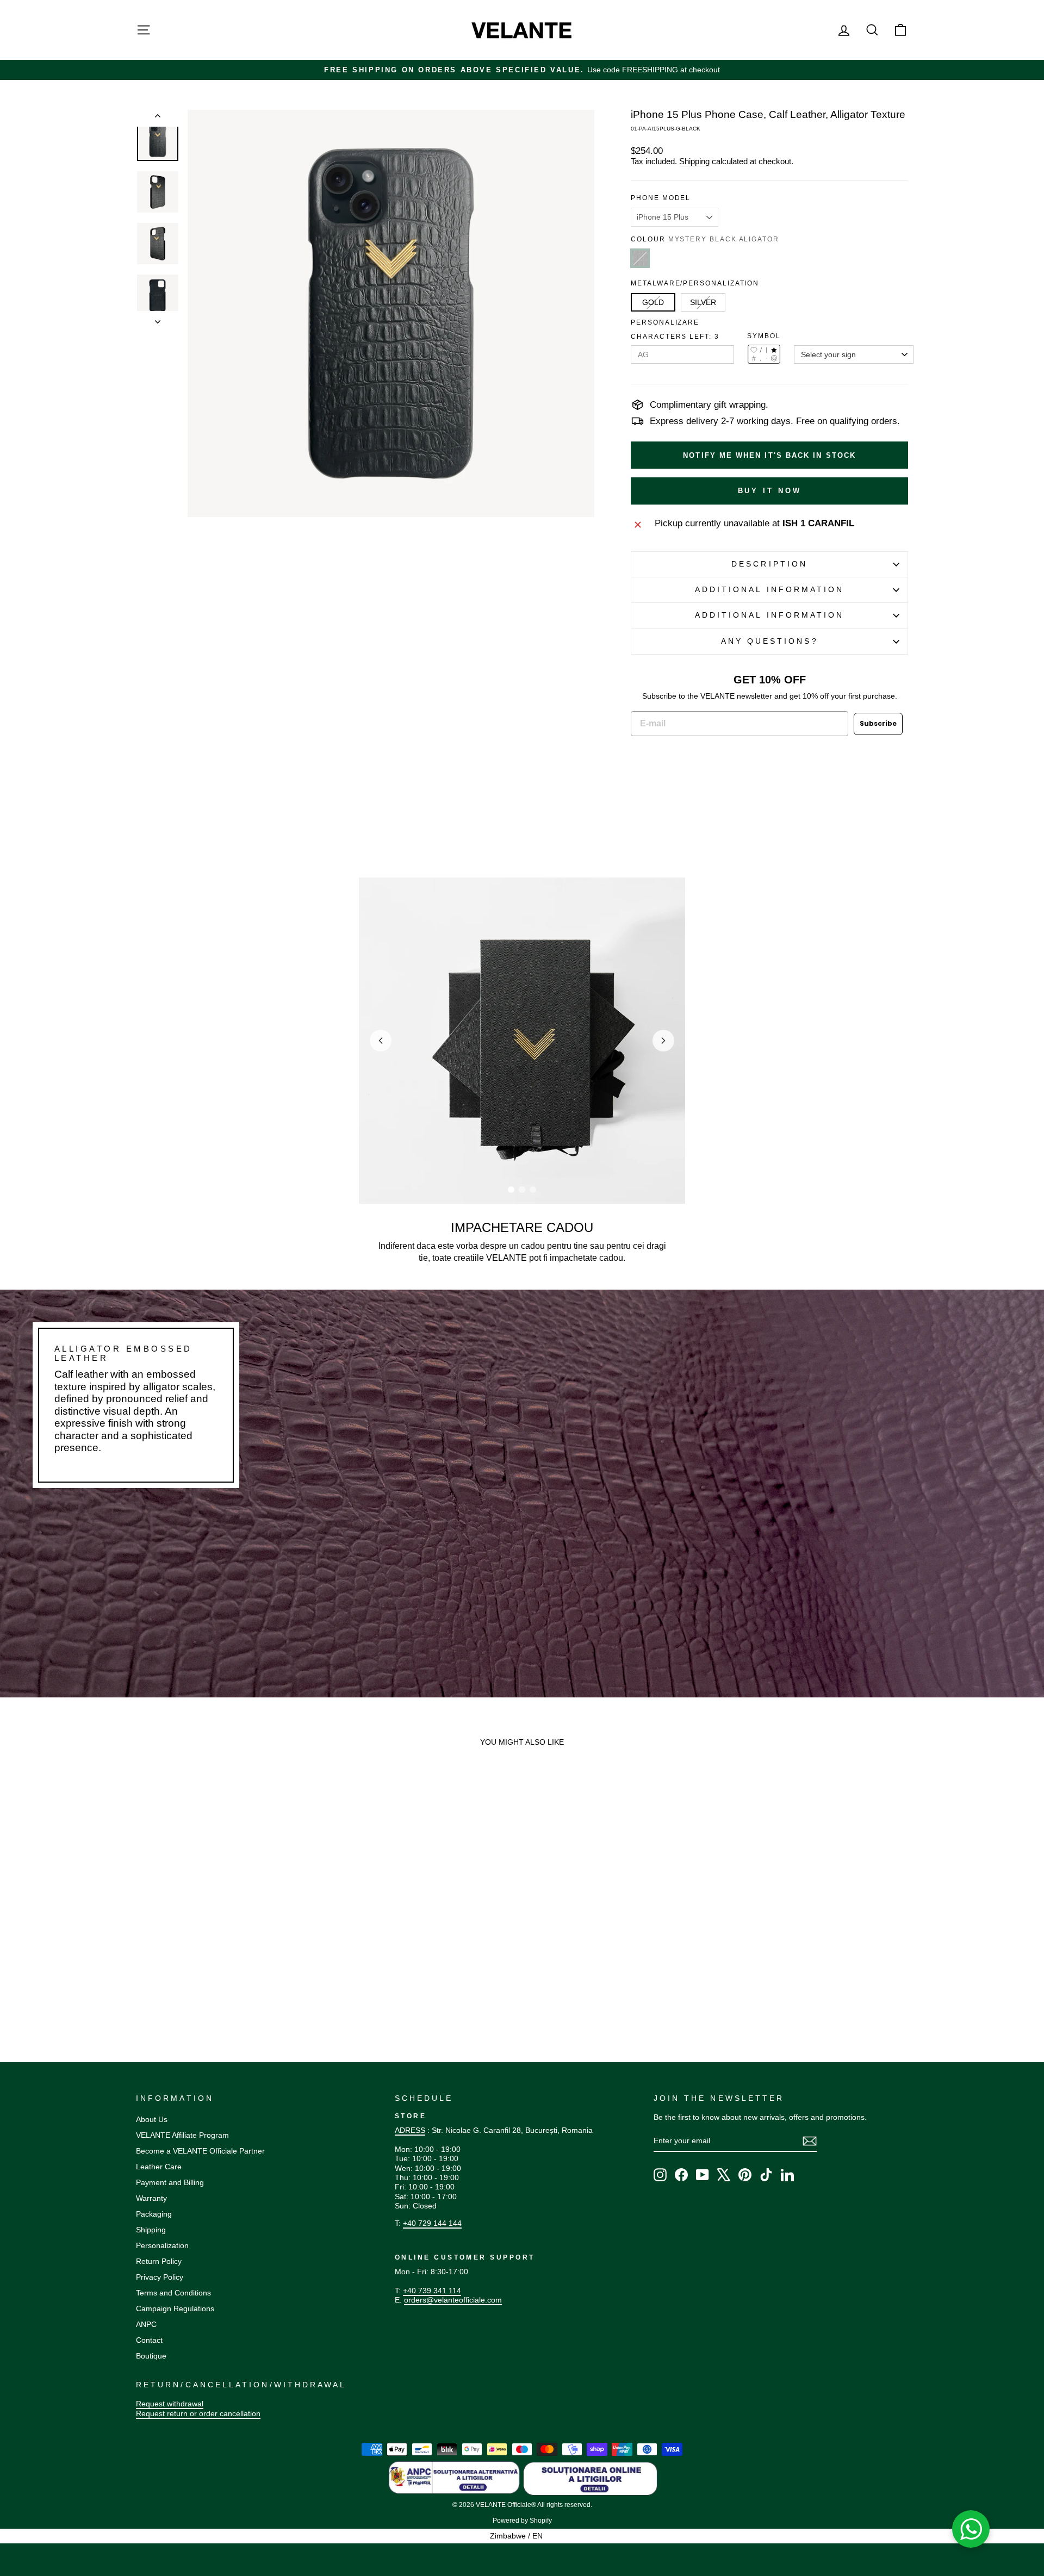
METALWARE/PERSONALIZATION (695, 283)
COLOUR (705, 239)
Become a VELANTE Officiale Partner (200, 2151)
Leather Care (159, 2167)
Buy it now (770, 491)
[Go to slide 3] (533, 1190)
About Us (152, 2119)
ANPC (146, 2324)
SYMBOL (764, 336)
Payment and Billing (170, 2182)
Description (769, 564)
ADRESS (410, 2130)
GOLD (653, 302)
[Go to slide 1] (511, 1190)
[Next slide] (663, 1041)
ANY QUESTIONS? (770, 641)
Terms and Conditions (173, 2293)
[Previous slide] (381, 1041)
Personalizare (665, 322)
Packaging (154, 2214)
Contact (149, 2340)
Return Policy (159, 2261)
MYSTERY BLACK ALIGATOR (640, 258)
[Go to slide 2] (522, 1190)
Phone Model (661, 198)
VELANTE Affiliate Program (182, 2135)
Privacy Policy (160, 2277)
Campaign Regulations (175, 2309)
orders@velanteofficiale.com (453, 2300)
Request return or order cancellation (198, 2413)
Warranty (151, 2198)
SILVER (703, 302)
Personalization (162, 2245)
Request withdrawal (170, 2404)
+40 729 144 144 (432, 2223)
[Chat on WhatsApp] (971, 2529)
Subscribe (878, 723)
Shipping (694, 161)
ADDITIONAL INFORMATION (770, 590)
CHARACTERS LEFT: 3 (675, 337)
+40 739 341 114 (432, 2291)
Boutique (151, 2356)
